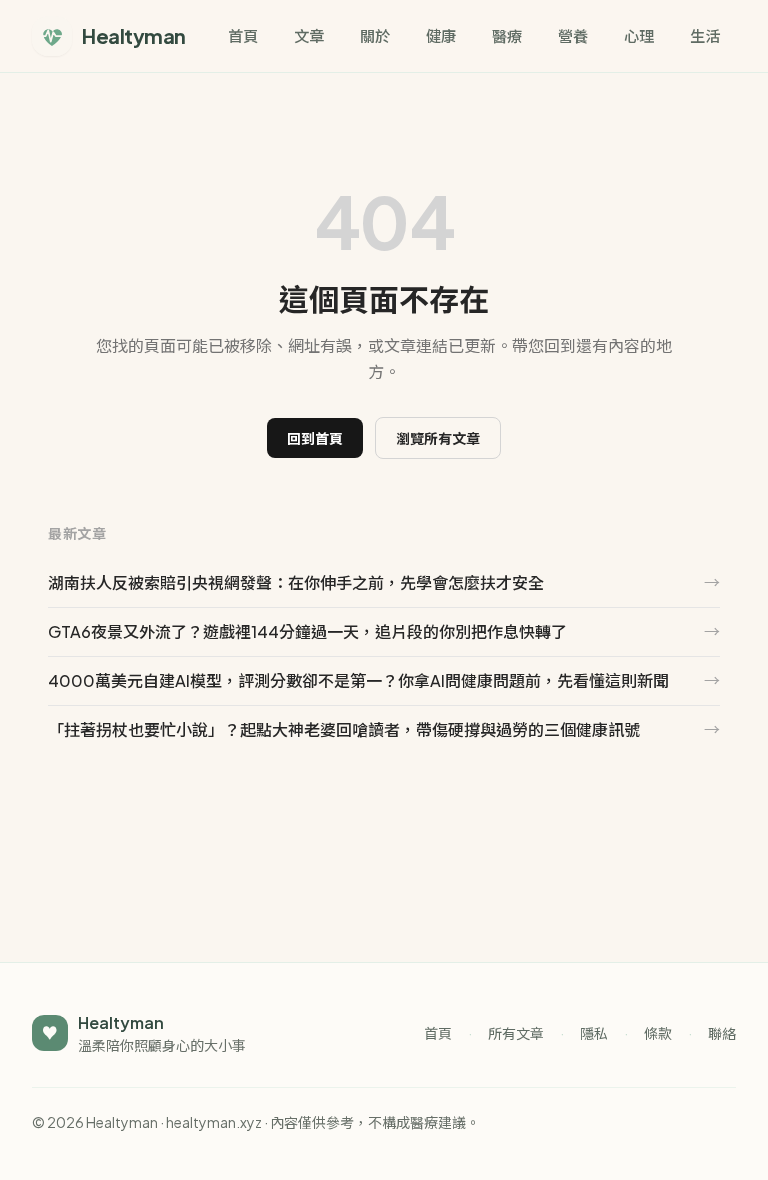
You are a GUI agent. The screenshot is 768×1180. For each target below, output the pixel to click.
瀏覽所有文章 (438, 438)
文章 (309, 35)
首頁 (243, 35)
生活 (705, 35)
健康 (441, 35)
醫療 (507, 35)
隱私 (594, 1033)
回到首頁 (315, 438)
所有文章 (516, 1033)
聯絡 (722, 1033)
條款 (658, 1033)
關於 (375, 35)
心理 (639, 35)
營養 (573, 35)
